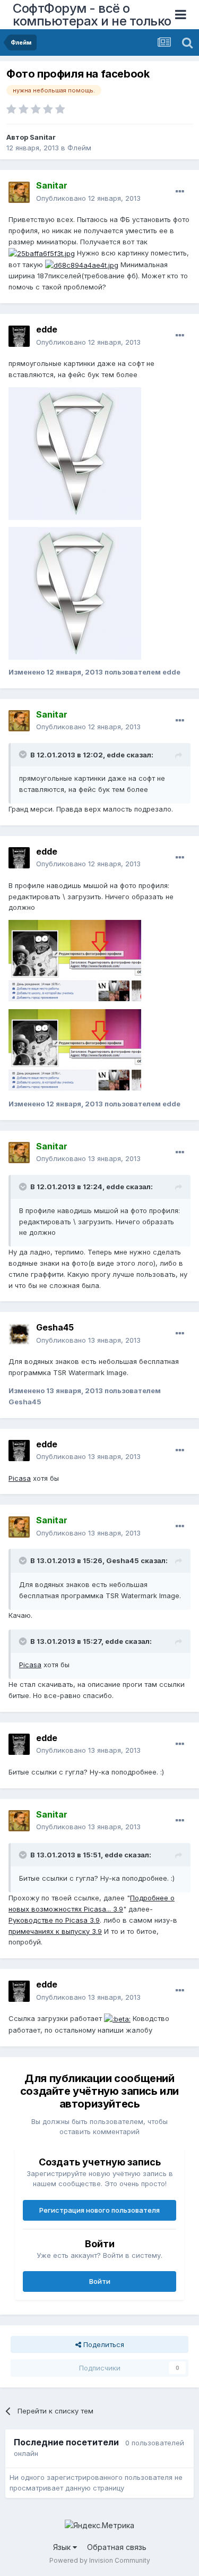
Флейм (79, 148)
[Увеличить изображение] (117, 2018)
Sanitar (43, 137)
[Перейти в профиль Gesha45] (19, 1334)
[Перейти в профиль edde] (19, 336)
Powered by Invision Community (100, 2560)
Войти (100, 2281)
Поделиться (103, 2344)
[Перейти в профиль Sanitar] (19, 192)
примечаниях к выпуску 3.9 (55, 1931)
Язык (63, 2547)
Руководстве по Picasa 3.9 (54, 1920)
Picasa (20, 1478)
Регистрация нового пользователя (99, 2210)
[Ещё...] (180, 192)
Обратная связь (117, 2547)
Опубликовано (88, 198)
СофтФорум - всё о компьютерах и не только (92, 15)
